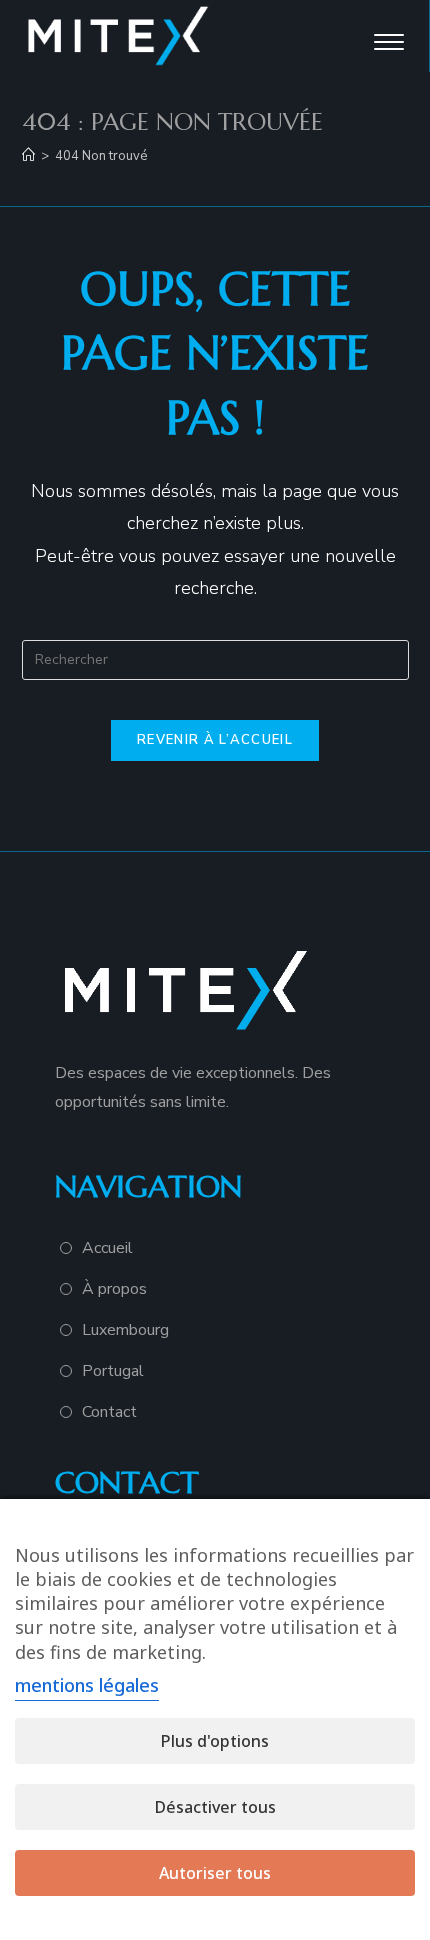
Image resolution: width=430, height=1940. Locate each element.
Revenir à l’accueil (215, 740)
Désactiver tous (215, 1807)
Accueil (107, 1248)
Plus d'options (215, 1741)
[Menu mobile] (391, 36)
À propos (114, 1289)
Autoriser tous (215, 1873)
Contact (109, 1412)
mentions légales (87, 1685)
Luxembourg (125, 1330)
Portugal (113, 1371)
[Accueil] (28, 156)
